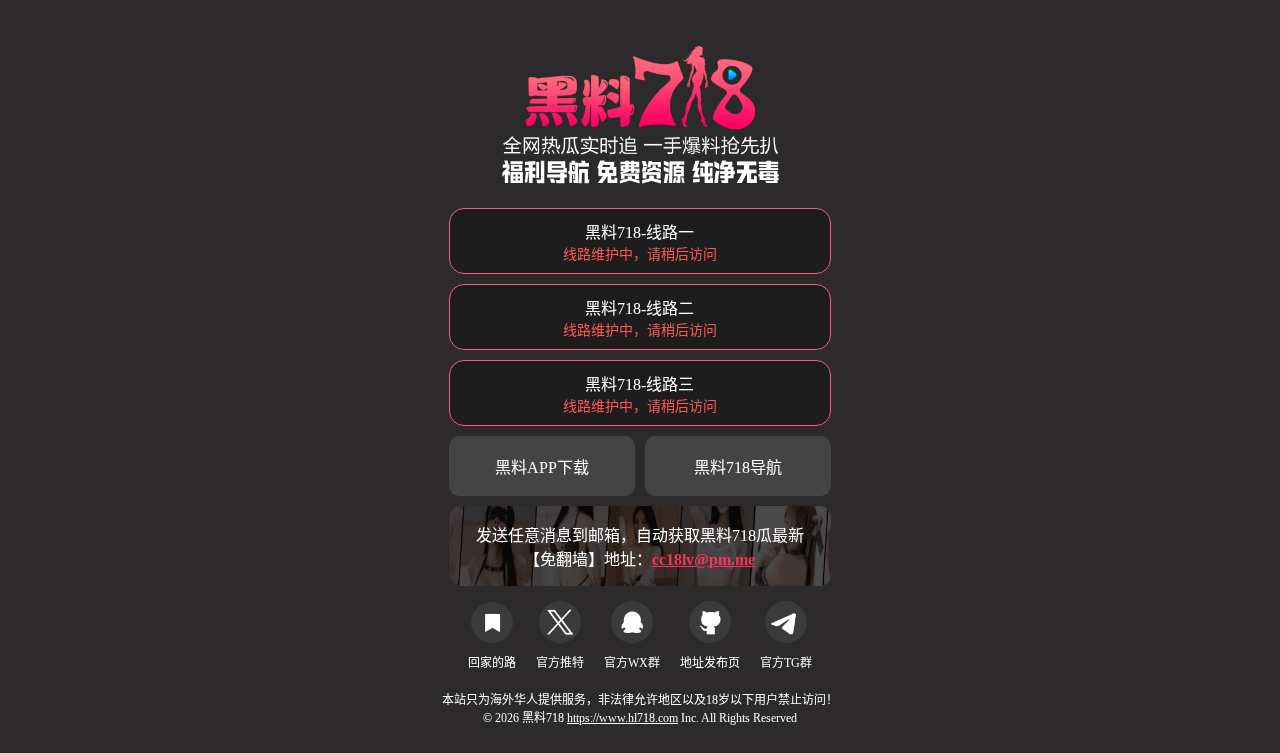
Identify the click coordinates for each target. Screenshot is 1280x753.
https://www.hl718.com (622, 718)
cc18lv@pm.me (703, 559)
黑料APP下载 (542, 467)
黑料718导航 (738, 467)
